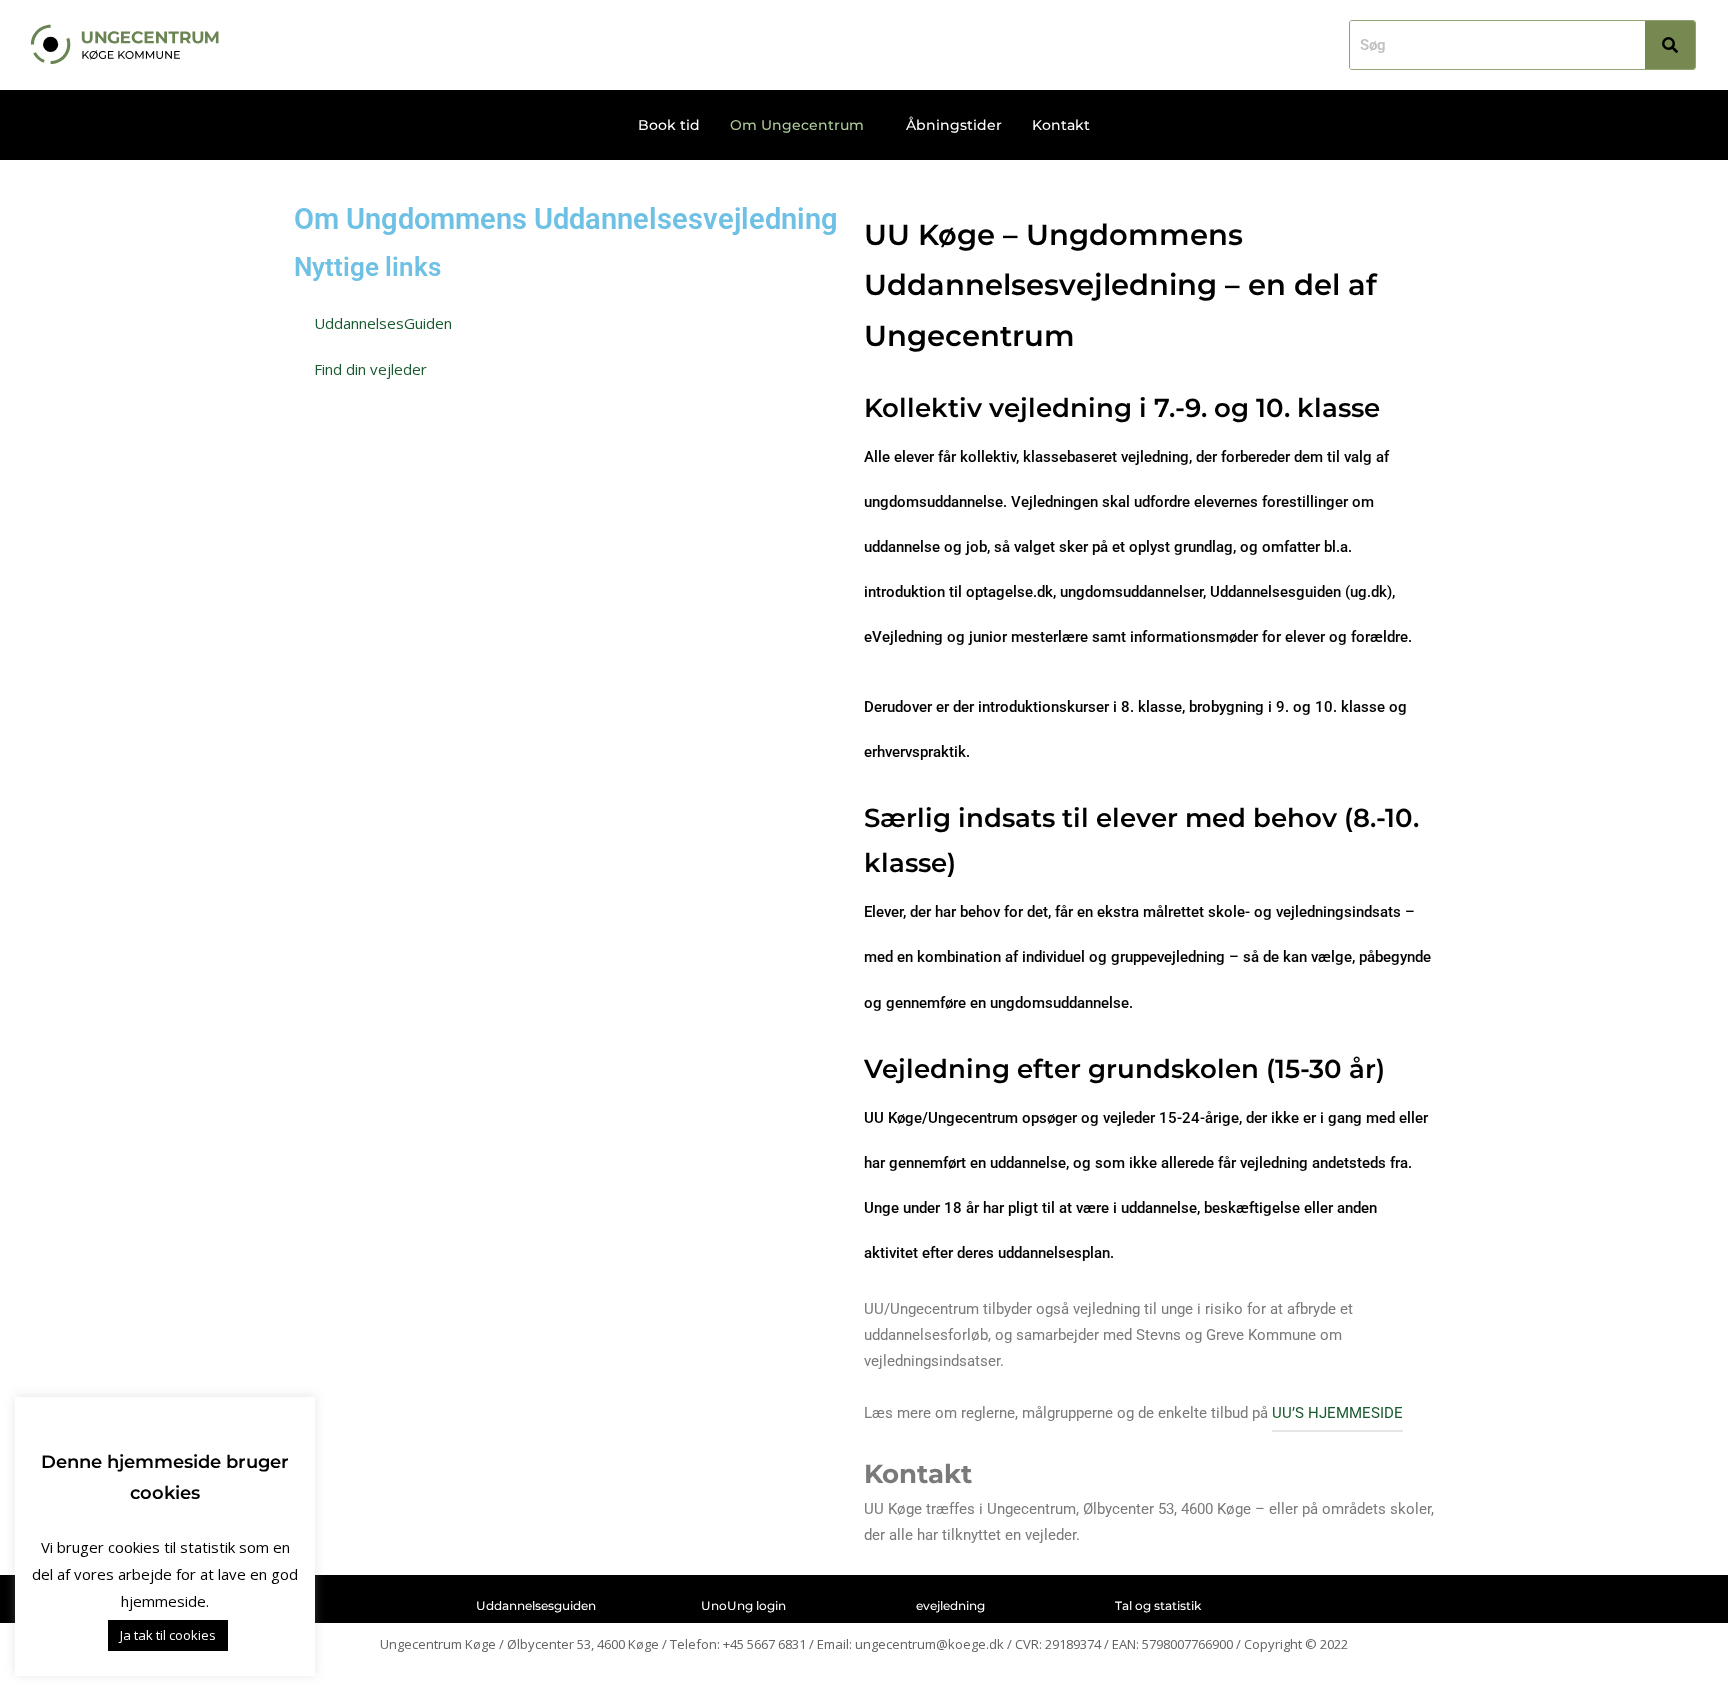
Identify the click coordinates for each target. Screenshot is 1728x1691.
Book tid (669, 125)
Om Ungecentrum (797, 125)
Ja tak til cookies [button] (168, 1635)
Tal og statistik (1158, 1605)
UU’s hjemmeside (1337, 1413)
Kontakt (1061, 125)
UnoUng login (743, 1605)
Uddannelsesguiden (536, 1605)
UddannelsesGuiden (383, 323)
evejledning (950, 1605)
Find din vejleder (370, 369)
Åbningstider (954, 125)
